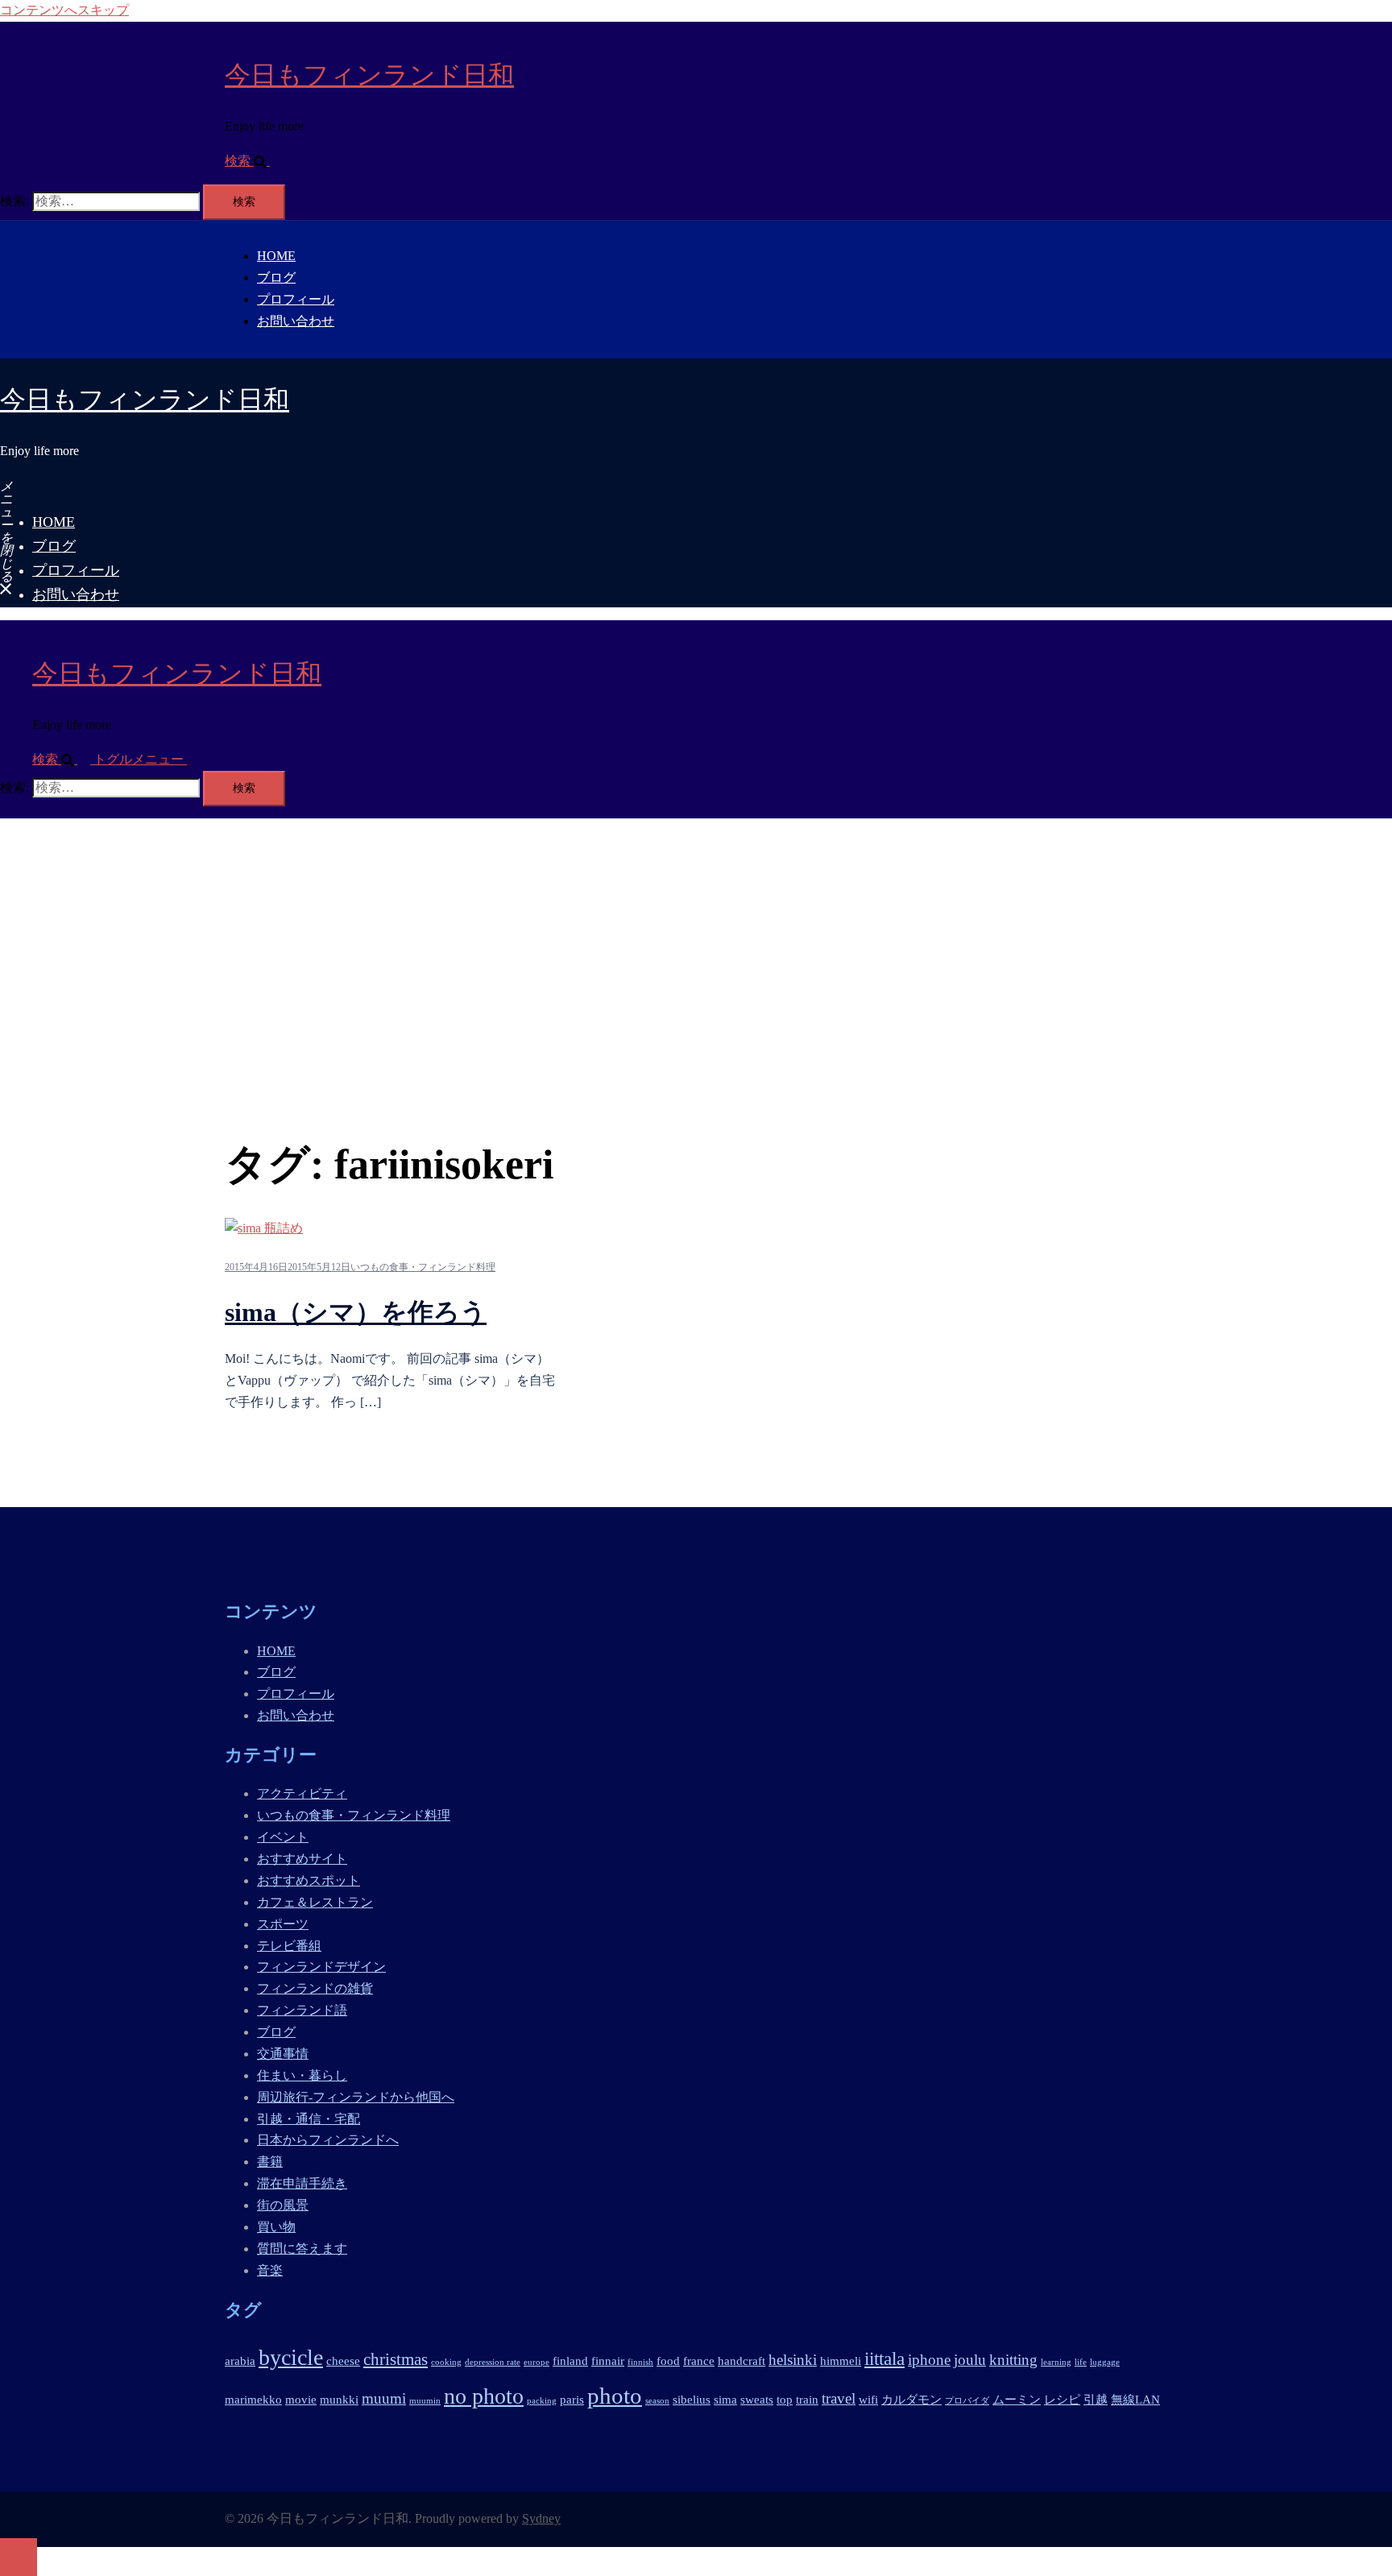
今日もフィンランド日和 (369, 75)
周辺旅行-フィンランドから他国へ (356, 2097)
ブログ (276, 277)
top (785, 2399)
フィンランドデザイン (321, 1967)
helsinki (793, 2360)
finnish (640, 2362)
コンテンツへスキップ (64, 10)
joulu (970, 2360)
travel (839, 2398)
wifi (868, 2399)
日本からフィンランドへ (328, 2140)
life (1081, 2362)
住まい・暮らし (302, 2075)
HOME (276, 256)
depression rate (493, 2362)
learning (1056, 2362)
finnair (608, 2361)
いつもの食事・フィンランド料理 (423, 1267)
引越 (1096, 2399)
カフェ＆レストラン (315, 1902)
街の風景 (283, 2205)
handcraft (742, 2361)
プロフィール (296, 299)
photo (615, 2396)
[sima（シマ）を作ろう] (264, 1228)
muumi (384, 2398)
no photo (484, 2396)
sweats (757, 2399)
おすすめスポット (309, 1880)
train (807, 2399)
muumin (425, 2401)
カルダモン (911, 2399)
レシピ (1062, 2399)
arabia (240, 2361)
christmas (396, 2359)
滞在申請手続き (302, 2183)
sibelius (692, 2399)
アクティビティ (302, 1793)
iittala (884, 2359)
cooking (446, 2362)
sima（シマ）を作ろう (356, 1312)
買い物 (276, 2227)
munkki (339, 2399)
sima (725, 2399)
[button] (254, 161)
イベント (283, 1837)
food (668, 2361)
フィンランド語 (302, 2010)
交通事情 (283, 2054)
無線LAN (1135, 2399)
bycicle (291, 2357)
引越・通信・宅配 (309, 2119)
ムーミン (1017, 2399)
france (699, 2361)
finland (570, 2361)
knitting (1013, 2360)
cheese (343, 2361)
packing (542, 2401)
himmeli (841, 2361)
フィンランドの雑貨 (315, 1988)
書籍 (270, 2162)
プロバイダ (967, 2401)
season (657, 2401)
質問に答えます (302, 2249)
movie (301, 2399)
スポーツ (283, 1924)
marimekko (253, 2399)
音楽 (270, 2270)
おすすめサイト (302, 1859)
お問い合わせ (296, 321)
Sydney (541, 2518)
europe (536, 2362)
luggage (1105, 2362)
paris (572, 2399)
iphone (929, 2360)
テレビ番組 (289, 1946)
